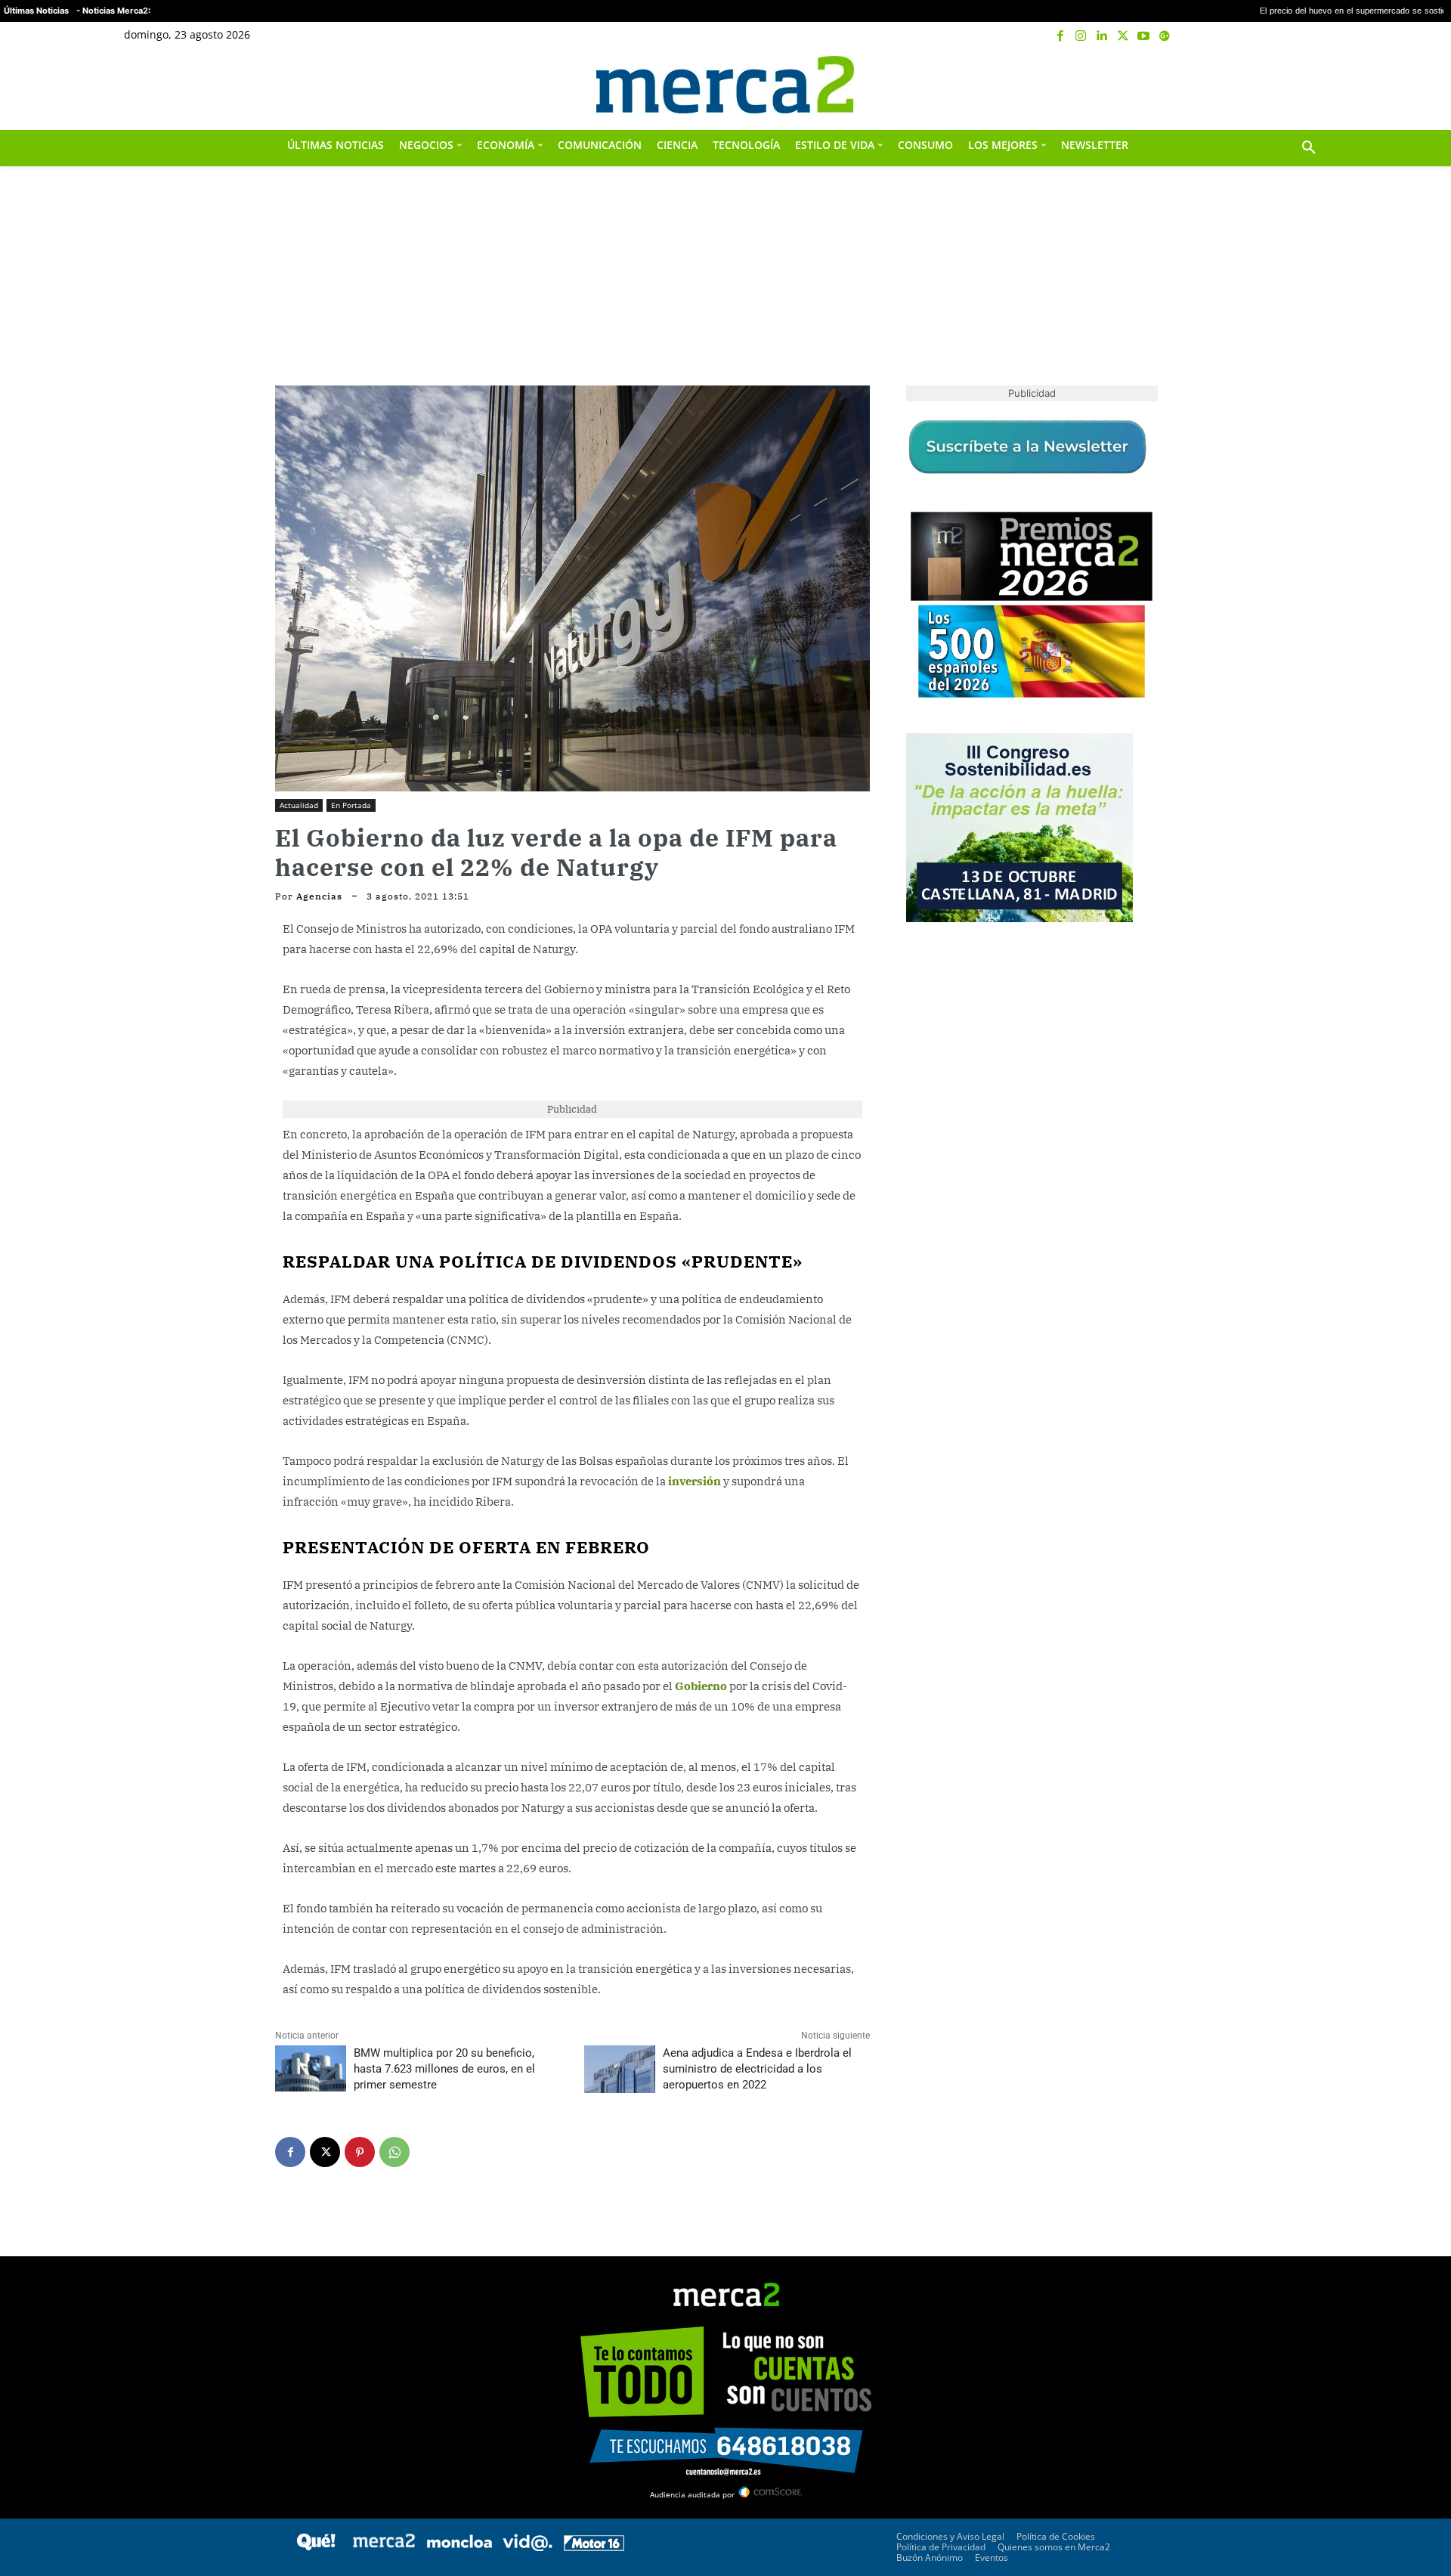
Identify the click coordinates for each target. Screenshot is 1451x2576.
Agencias (319, 896)
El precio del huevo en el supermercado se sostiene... (1240, 11)
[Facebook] (1060, 36)
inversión (695, 1481)
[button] (1309, 85)
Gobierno (701, 1686)
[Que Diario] (316, 2547)
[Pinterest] (360, 2152)
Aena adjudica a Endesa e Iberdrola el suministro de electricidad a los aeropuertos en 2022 (757, 2069)
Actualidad (299, 805)
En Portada (351, 805)
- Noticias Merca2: (113, 11)
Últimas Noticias (36, 11)
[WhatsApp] (394, 2152)
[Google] (1165, 36)
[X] (1123, 36)
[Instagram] (1081, 36)
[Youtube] (1143, 36)
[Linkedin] (1102, 36)
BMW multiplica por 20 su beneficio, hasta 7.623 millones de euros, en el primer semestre (444, 2069)
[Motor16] (594, 2547)
